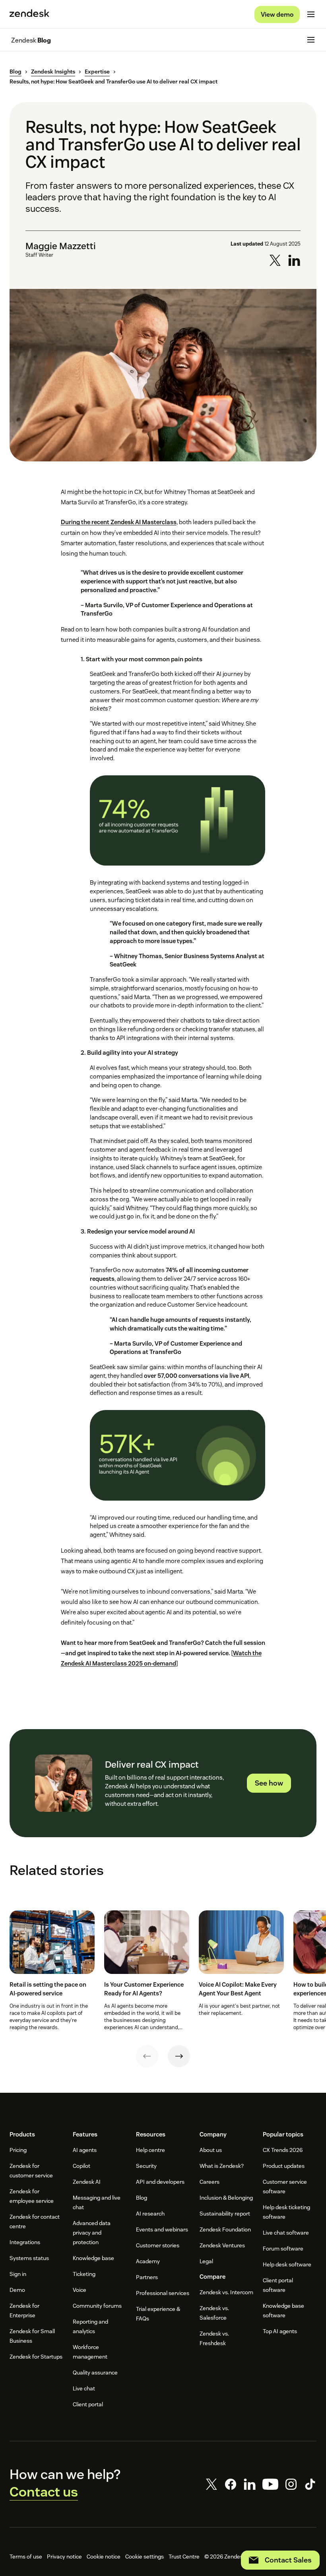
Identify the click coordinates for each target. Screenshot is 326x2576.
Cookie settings (145, 2557)
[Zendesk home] (29, 14)
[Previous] (147, 2056)
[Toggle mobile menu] (311, 14)
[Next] (179, 2056)
